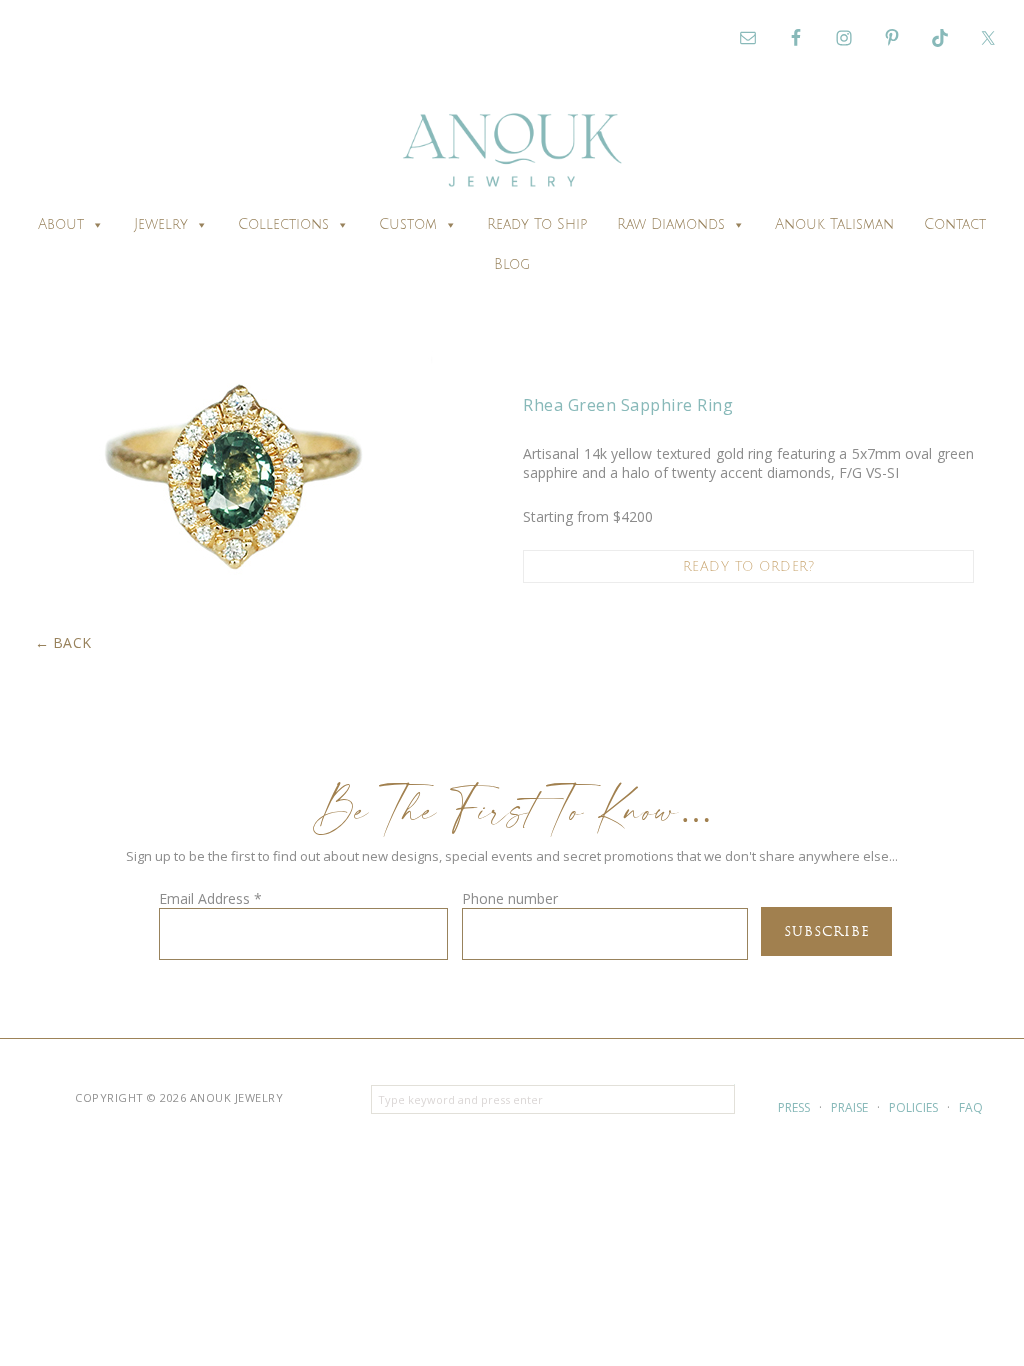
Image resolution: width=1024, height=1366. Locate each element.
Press (794, 1107)
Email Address (210, 898)
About (61, 224)
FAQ (971, 1107)
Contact (955, 224)
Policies (913, 1107)
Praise (849, 1107)
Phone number (510, 898)
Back (72, 642)
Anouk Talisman (834, 224)
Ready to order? (749, 567)
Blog (512, 264)
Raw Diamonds (671, 224)
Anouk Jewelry (512, 152)
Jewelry (161, 224)
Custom (408, 224)
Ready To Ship (537, 224)
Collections (283, 224)
